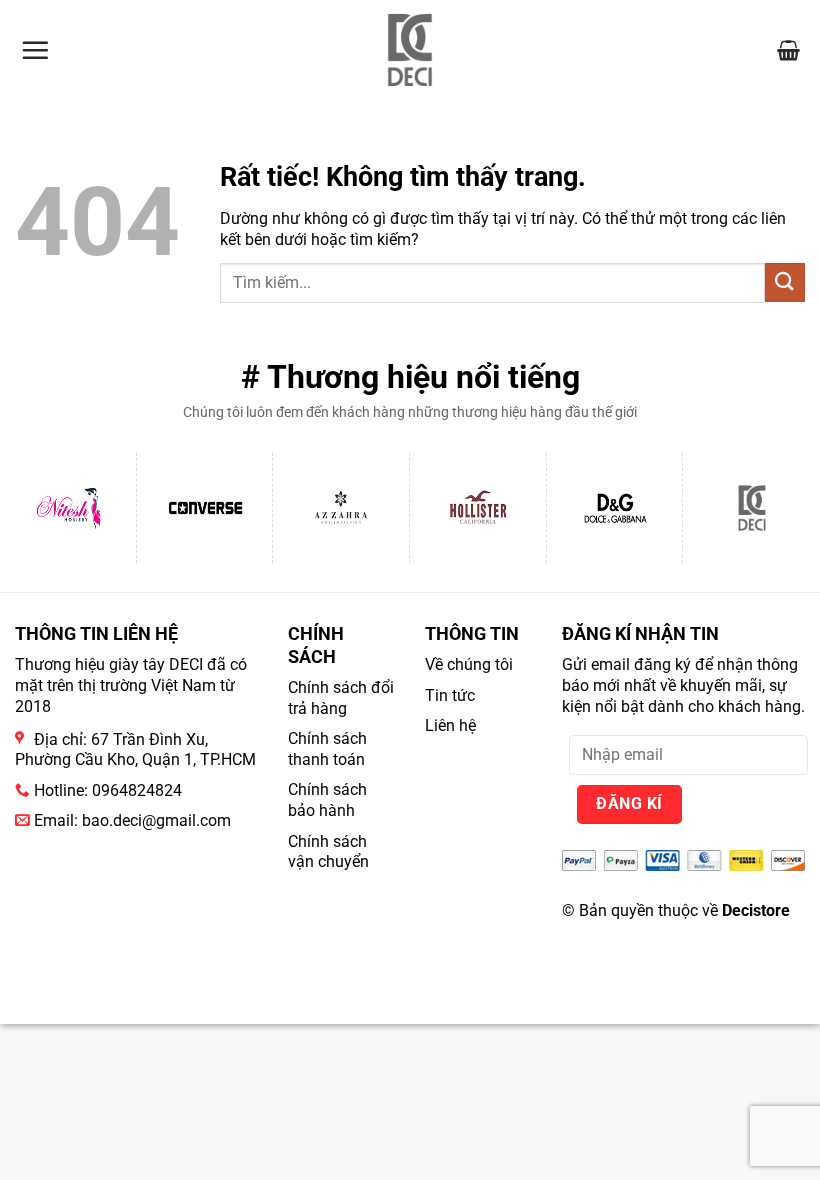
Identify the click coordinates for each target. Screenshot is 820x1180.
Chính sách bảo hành (327, 800)
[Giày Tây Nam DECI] (410, 50)
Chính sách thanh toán (327, 749)
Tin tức (450, 695)
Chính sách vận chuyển (328, 852)
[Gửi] (785, 282)
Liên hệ (450, 725)
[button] (35, 50)
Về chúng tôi (469, 664)
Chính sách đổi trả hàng (341, 698)
